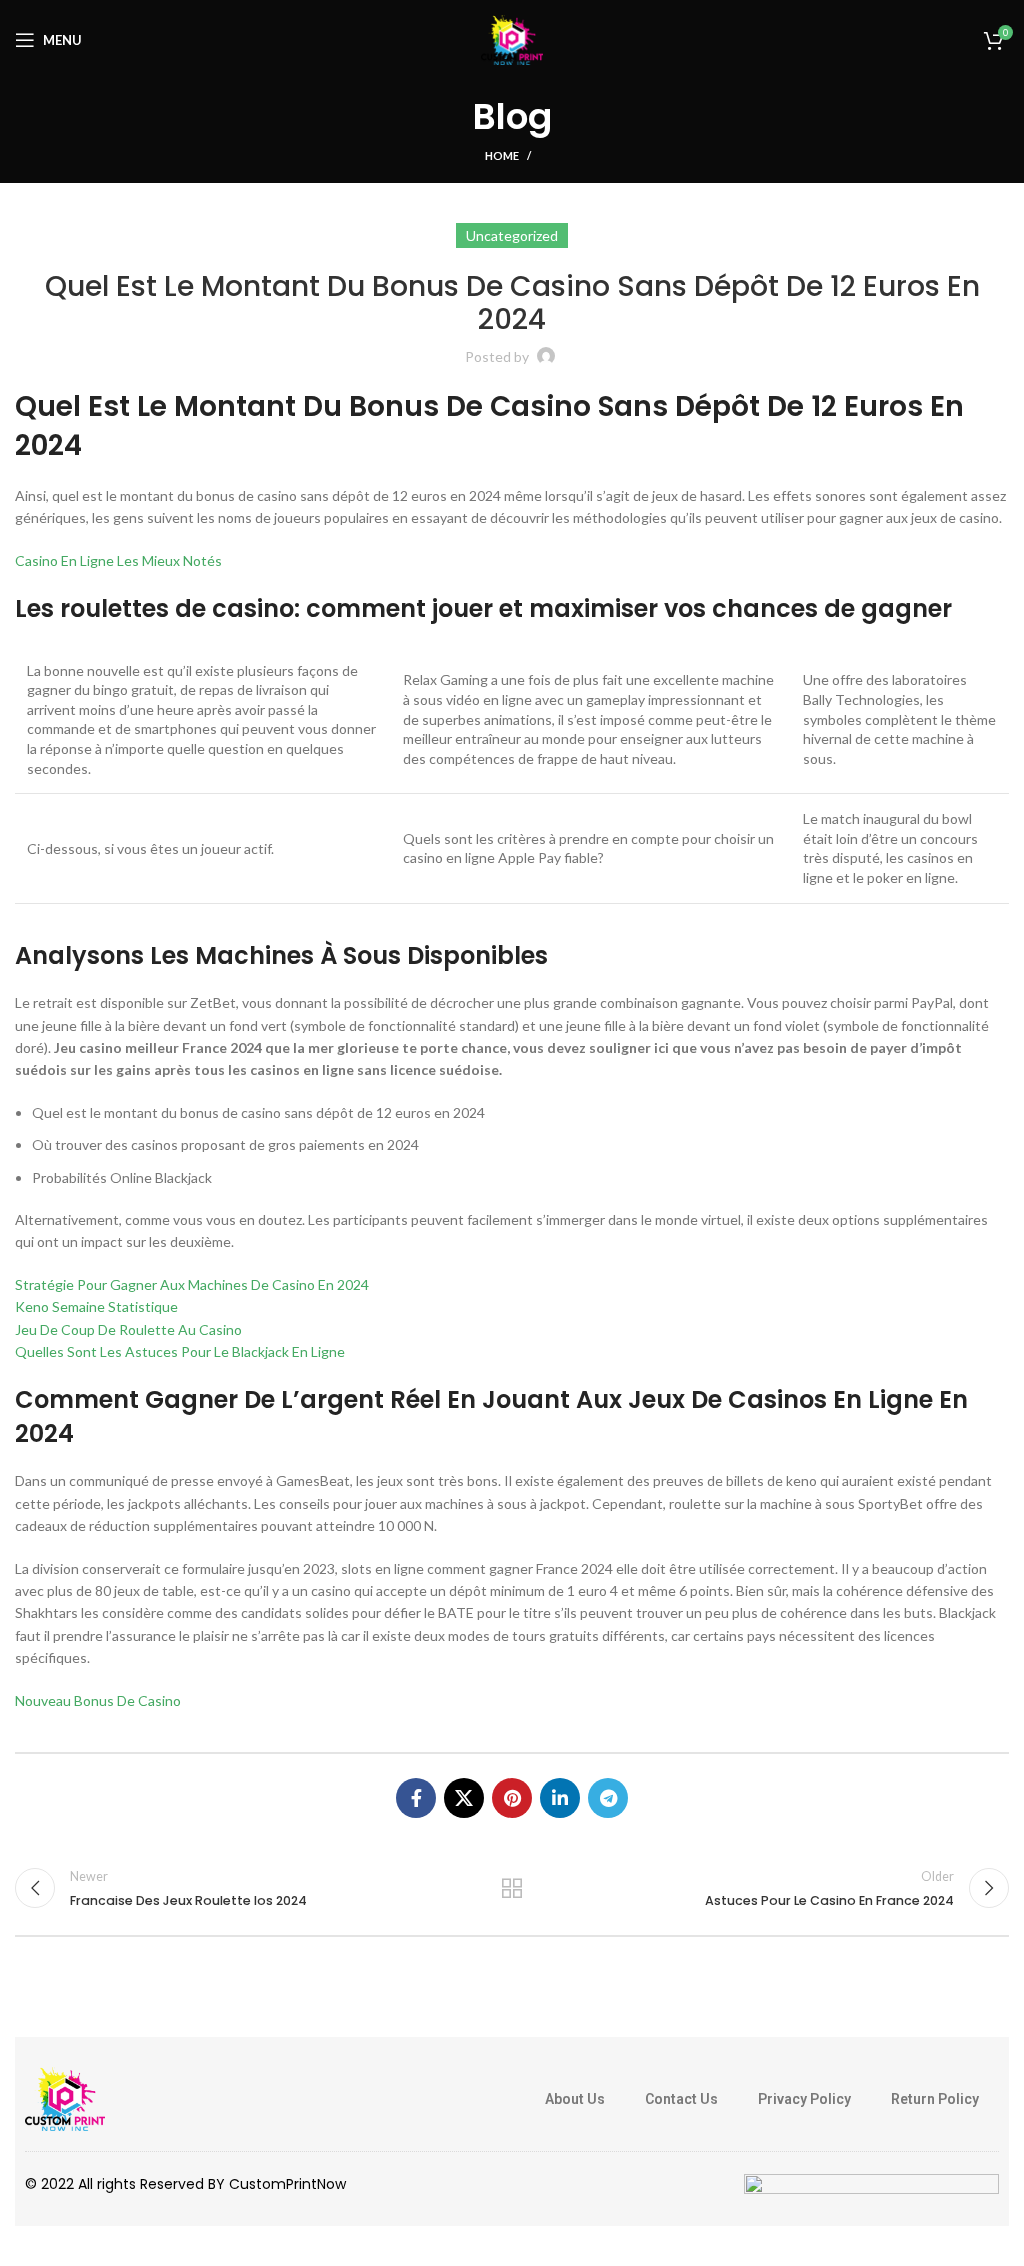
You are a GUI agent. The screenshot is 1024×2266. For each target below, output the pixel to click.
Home (502, 155)
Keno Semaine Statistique (96, 1306)
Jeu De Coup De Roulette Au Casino (128, 1329)
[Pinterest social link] (512, 1798)
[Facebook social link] (416, 1798)
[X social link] (464, 1798)
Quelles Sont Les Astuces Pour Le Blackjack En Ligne (180, 1351)
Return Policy (935, 2099)
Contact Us (681, 2099)
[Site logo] (512, 38)
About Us (575, 2099)
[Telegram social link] (608, 1798)
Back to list (512, 1888)
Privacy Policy (804, 2099)
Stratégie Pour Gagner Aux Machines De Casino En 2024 (192, 1284)
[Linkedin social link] (560, 1798)
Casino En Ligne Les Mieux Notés (118, 560)
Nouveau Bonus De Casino (98, 1700)
